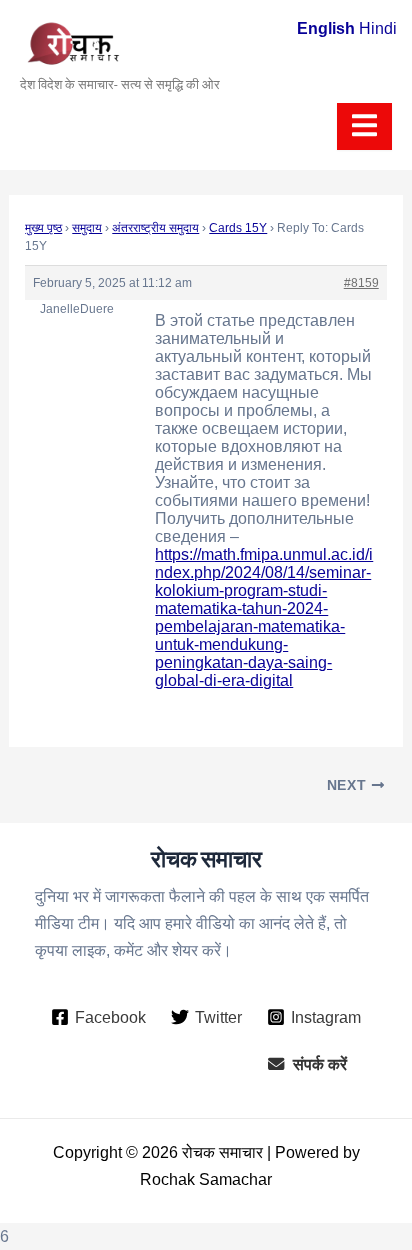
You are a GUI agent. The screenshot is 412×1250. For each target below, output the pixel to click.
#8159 (361, 283)
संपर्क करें (320, 1064)
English (326, 28)
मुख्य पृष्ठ (43, 228)
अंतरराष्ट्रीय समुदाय (155, 228)
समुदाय (87, 228)
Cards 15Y (238, 228)
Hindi (378, 28)
